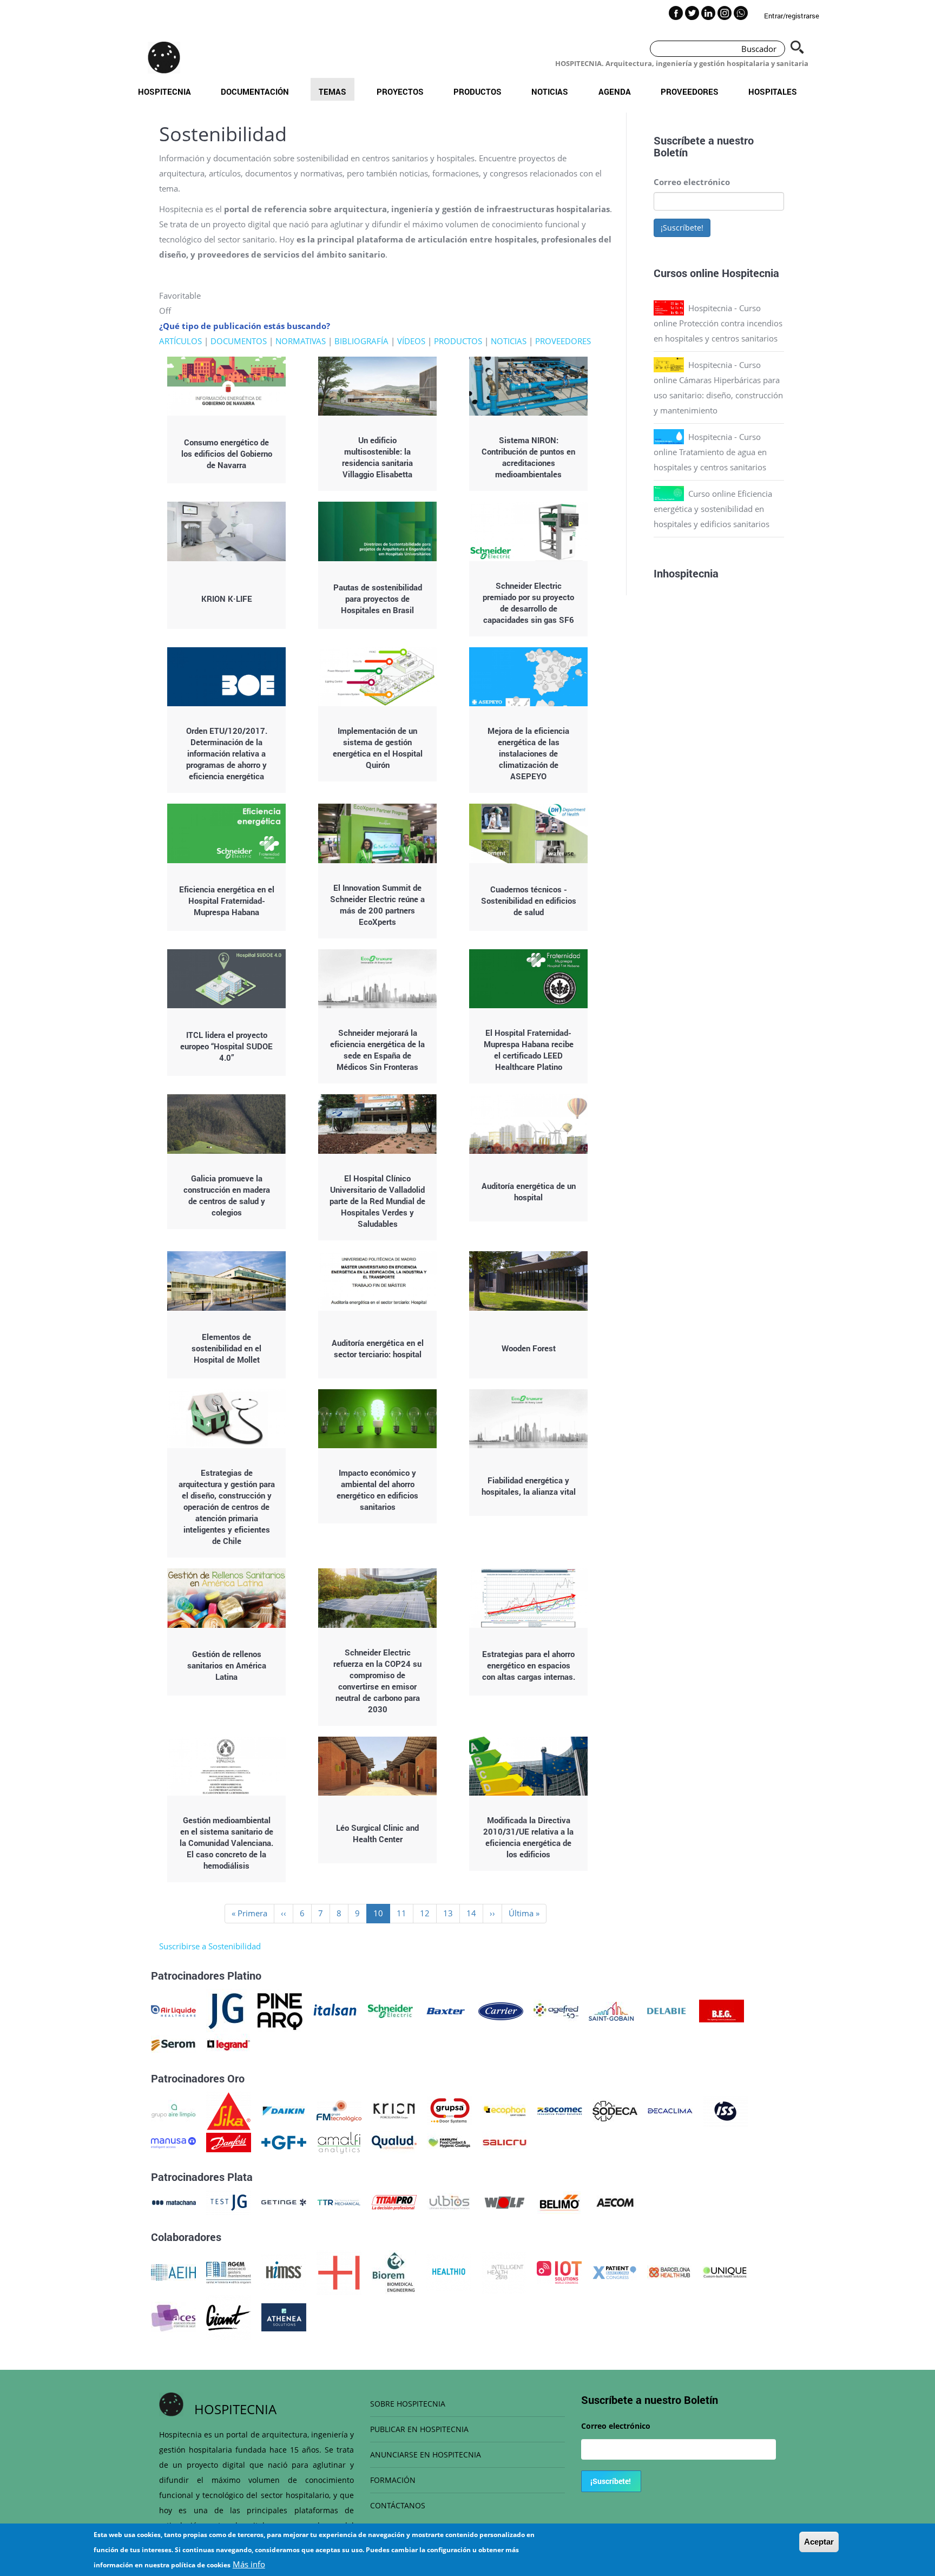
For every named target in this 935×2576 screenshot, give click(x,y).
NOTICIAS (509, 341)
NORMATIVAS (301, 341)
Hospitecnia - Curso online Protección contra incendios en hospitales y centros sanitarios (718, 323)
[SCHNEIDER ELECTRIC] (390, 2010)
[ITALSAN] (335, 2010)
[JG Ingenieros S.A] (227, 2010)
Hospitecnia (164, 91)
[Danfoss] (229, 2141)
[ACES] (173, 2316)
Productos (478, 91)
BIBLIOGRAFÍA (361, 341)
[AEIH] (173, 2271)
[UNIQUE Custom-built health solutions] (725, 2271)
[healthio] (449, 2271)
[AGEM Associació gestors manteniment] (229, 2271)
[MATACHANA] (173, 2202)
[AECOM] (615, 2202)
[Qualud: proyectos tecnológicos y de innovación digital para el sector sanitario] (394, 2141)
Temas (332, 91)
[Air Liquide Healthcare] (173, 2010)
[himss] (284, 2271)
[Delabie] (666, 2010)
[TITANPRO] (394, 2202)
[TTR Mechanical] (339, 2202)
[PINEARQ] (280, 2010)
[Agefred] (556, 2010)
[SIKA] (229, 2110)
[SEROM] (173, 2044)
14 (475, 1913)
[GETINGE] (284, 2202)
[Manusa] (173, 2141)
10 (382, 1915)
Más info (249, 2564)
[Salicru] (505, 2141)
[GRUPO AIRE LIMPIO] (173, 2110)
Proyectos (400, 91)
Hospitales (773, 91)
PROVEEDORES (563, 341)
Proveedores (690, 91)
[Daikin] (284, 2110)
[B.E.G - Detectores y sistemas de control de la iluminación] (722, 2010)
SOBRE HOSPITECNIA (408, 2404)
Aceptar (819, 2542)
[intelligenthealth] (504, 2271)
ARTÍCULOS (180, 341)
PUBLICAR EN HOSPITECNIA (419, 2429)
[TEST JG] (229, 2202)
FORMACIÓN (393, 2480)
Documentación (255, 91)
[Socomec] (560, 2110)
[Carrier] (501, 2010)
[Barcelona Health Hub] (670, 2271)
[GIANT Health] (229, 2316)
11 (405, 1913)
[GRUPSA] (449, 2110)
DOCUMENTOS (239, 341)
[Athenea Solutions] (284, 2316)
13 (452, 1913)
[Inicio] (164, 57)
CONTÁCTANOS (398, 2505)
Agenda (615, 91)
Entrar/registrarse (792, 16)
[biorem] (394, 2271)
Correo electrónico (692, 182)
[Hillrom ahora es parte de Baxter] (446, 2010)
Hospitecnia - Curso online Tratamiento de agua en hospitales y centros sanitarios (710, 452)
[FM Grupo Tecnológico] (339, 2110)
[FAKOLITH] (449, 2141)
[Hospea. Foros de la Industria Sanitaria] (339, 2271)
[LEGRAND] (229, 2044)
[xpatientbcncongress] (614, 2271)
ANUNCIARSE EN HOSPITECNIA (426, 2455)
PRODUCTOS (458, 341)
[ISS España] (725, 2110)
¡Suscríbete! (682, 228)
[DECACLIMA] (670, 2110)
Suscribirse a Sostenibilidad (210, 1946)
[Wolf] (505, 2202)
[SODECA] (615, 2110)
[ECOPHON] (505, 2110)
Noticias (550, 91)
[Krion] (394, 2110)
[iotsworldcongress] (559, 2271)
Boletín (671, 152)
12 (428, 1913)
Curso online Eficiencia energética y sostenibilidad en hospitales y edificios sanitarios (713, 509)
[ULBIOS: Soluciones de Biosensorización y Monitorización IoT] (449, 2202)
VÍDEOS (411, 341)
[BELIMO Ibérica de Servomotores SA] (560, 2202)
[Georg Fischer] (284, 2141)
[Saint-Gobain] (611, 2010)
